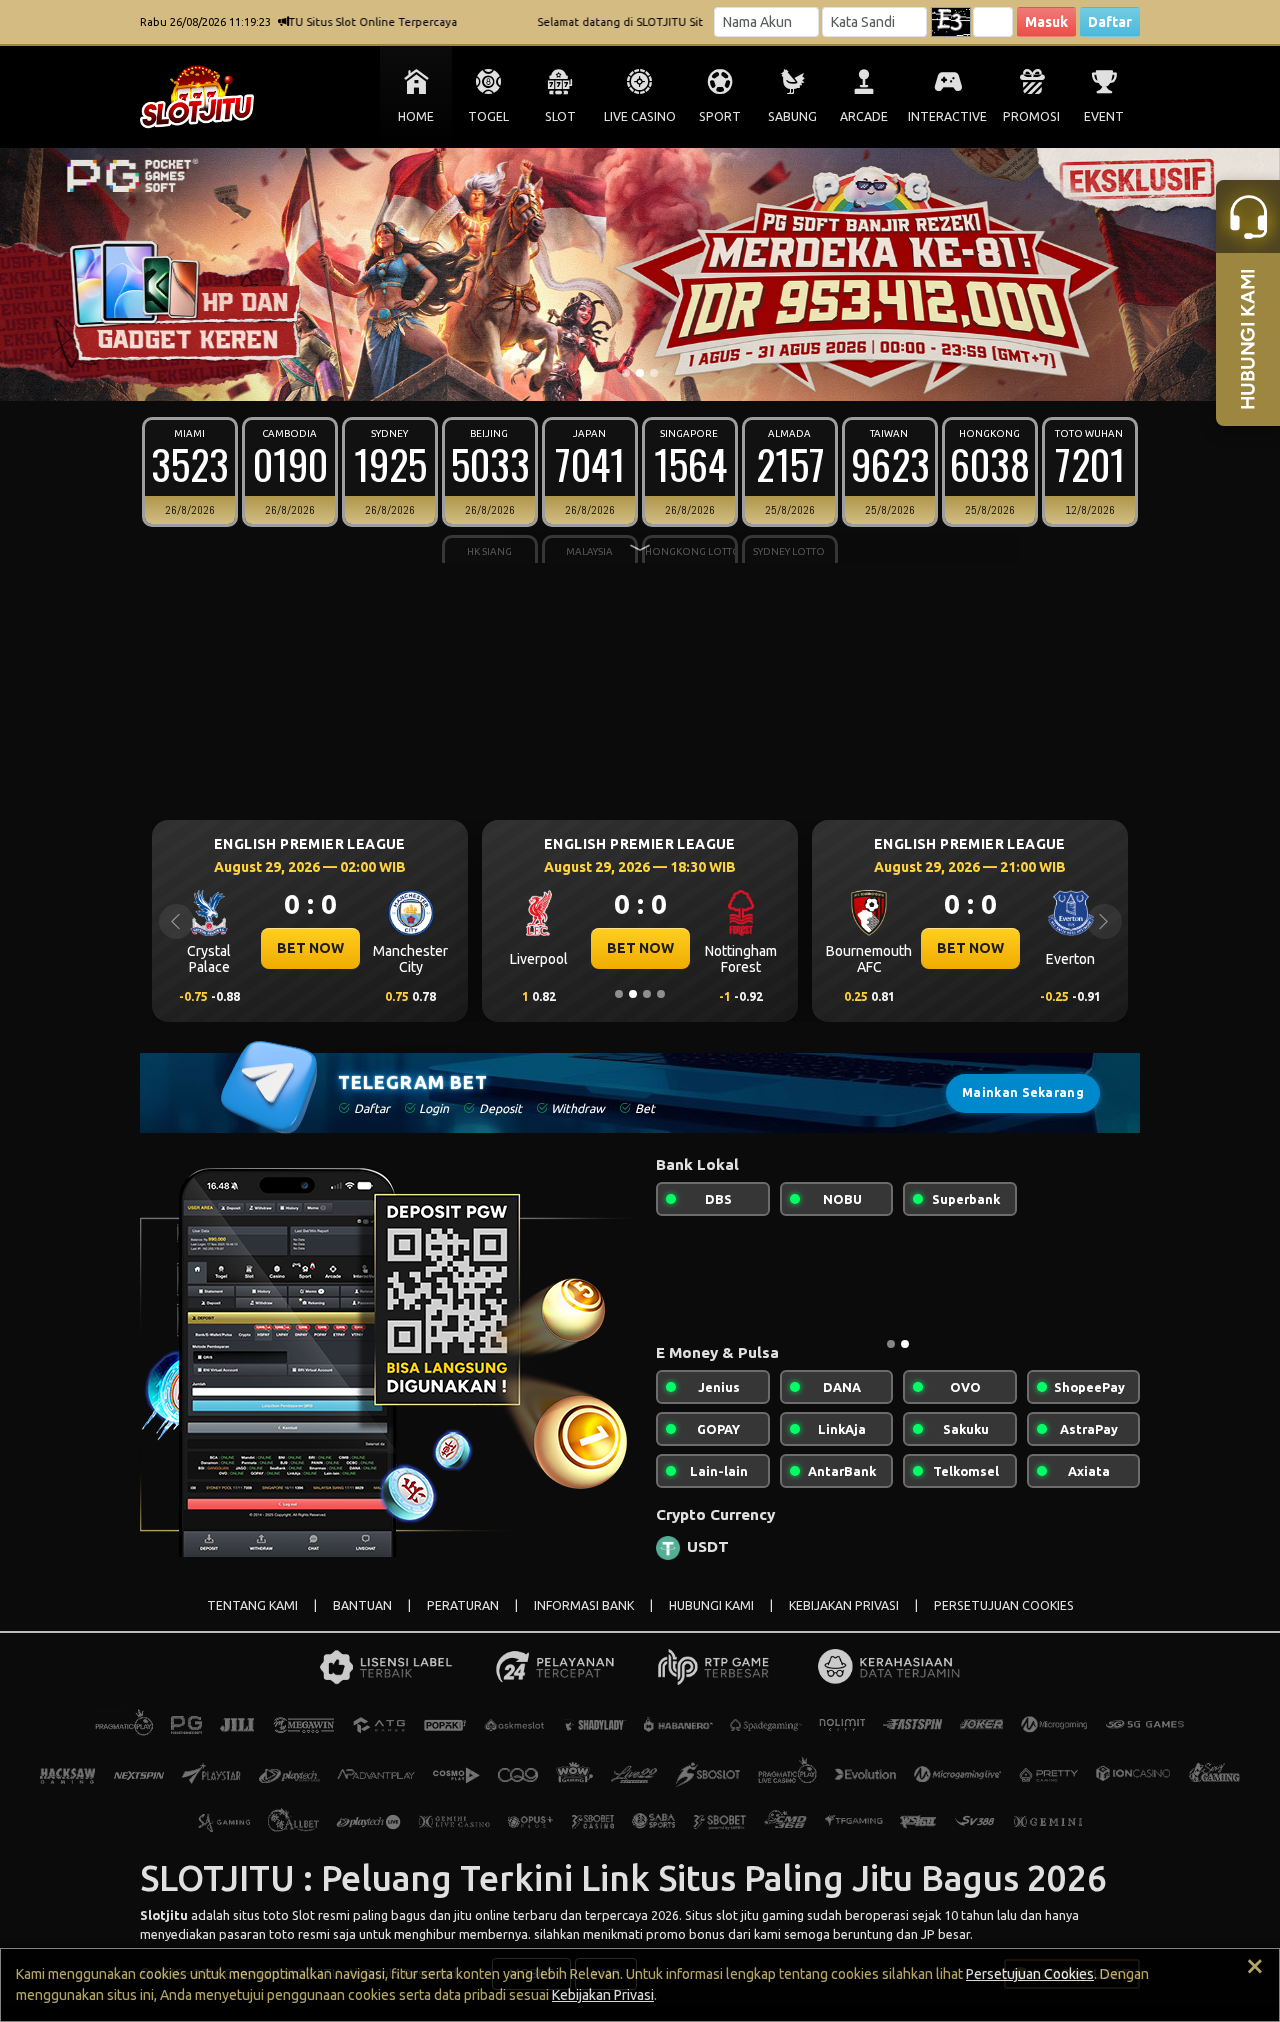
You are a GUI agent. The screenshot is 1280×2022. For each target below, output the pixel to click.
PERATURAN (463, 1605)
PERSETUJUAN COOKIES (1004, 1605)
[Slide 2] (640, 373)
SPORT (720, 116)
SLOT (560, 116)
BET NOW (310, 948)
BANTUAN (362, 1605)
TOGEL (488, 116)
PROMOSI (1031, 116)
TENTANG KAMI (252, 1605)
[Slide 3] (654, 373)
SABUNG (792, 116)
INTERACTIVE (947, 116)
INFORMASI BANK (584, 1605)
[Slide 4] (661, 994)
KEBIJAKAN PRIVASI (844, 1605)
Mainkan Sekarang (1023, 1092)
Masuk (1046, 22)
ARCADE (864, 116)
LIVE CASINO (640, 116)
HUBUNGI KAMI (711, 1605)
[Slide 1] (626, 373)
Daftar (1110, 22)
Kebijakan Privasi (603, 1995)
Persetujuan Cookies (1030, 1974)
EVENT (1104, 116)
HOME (416, 116)
